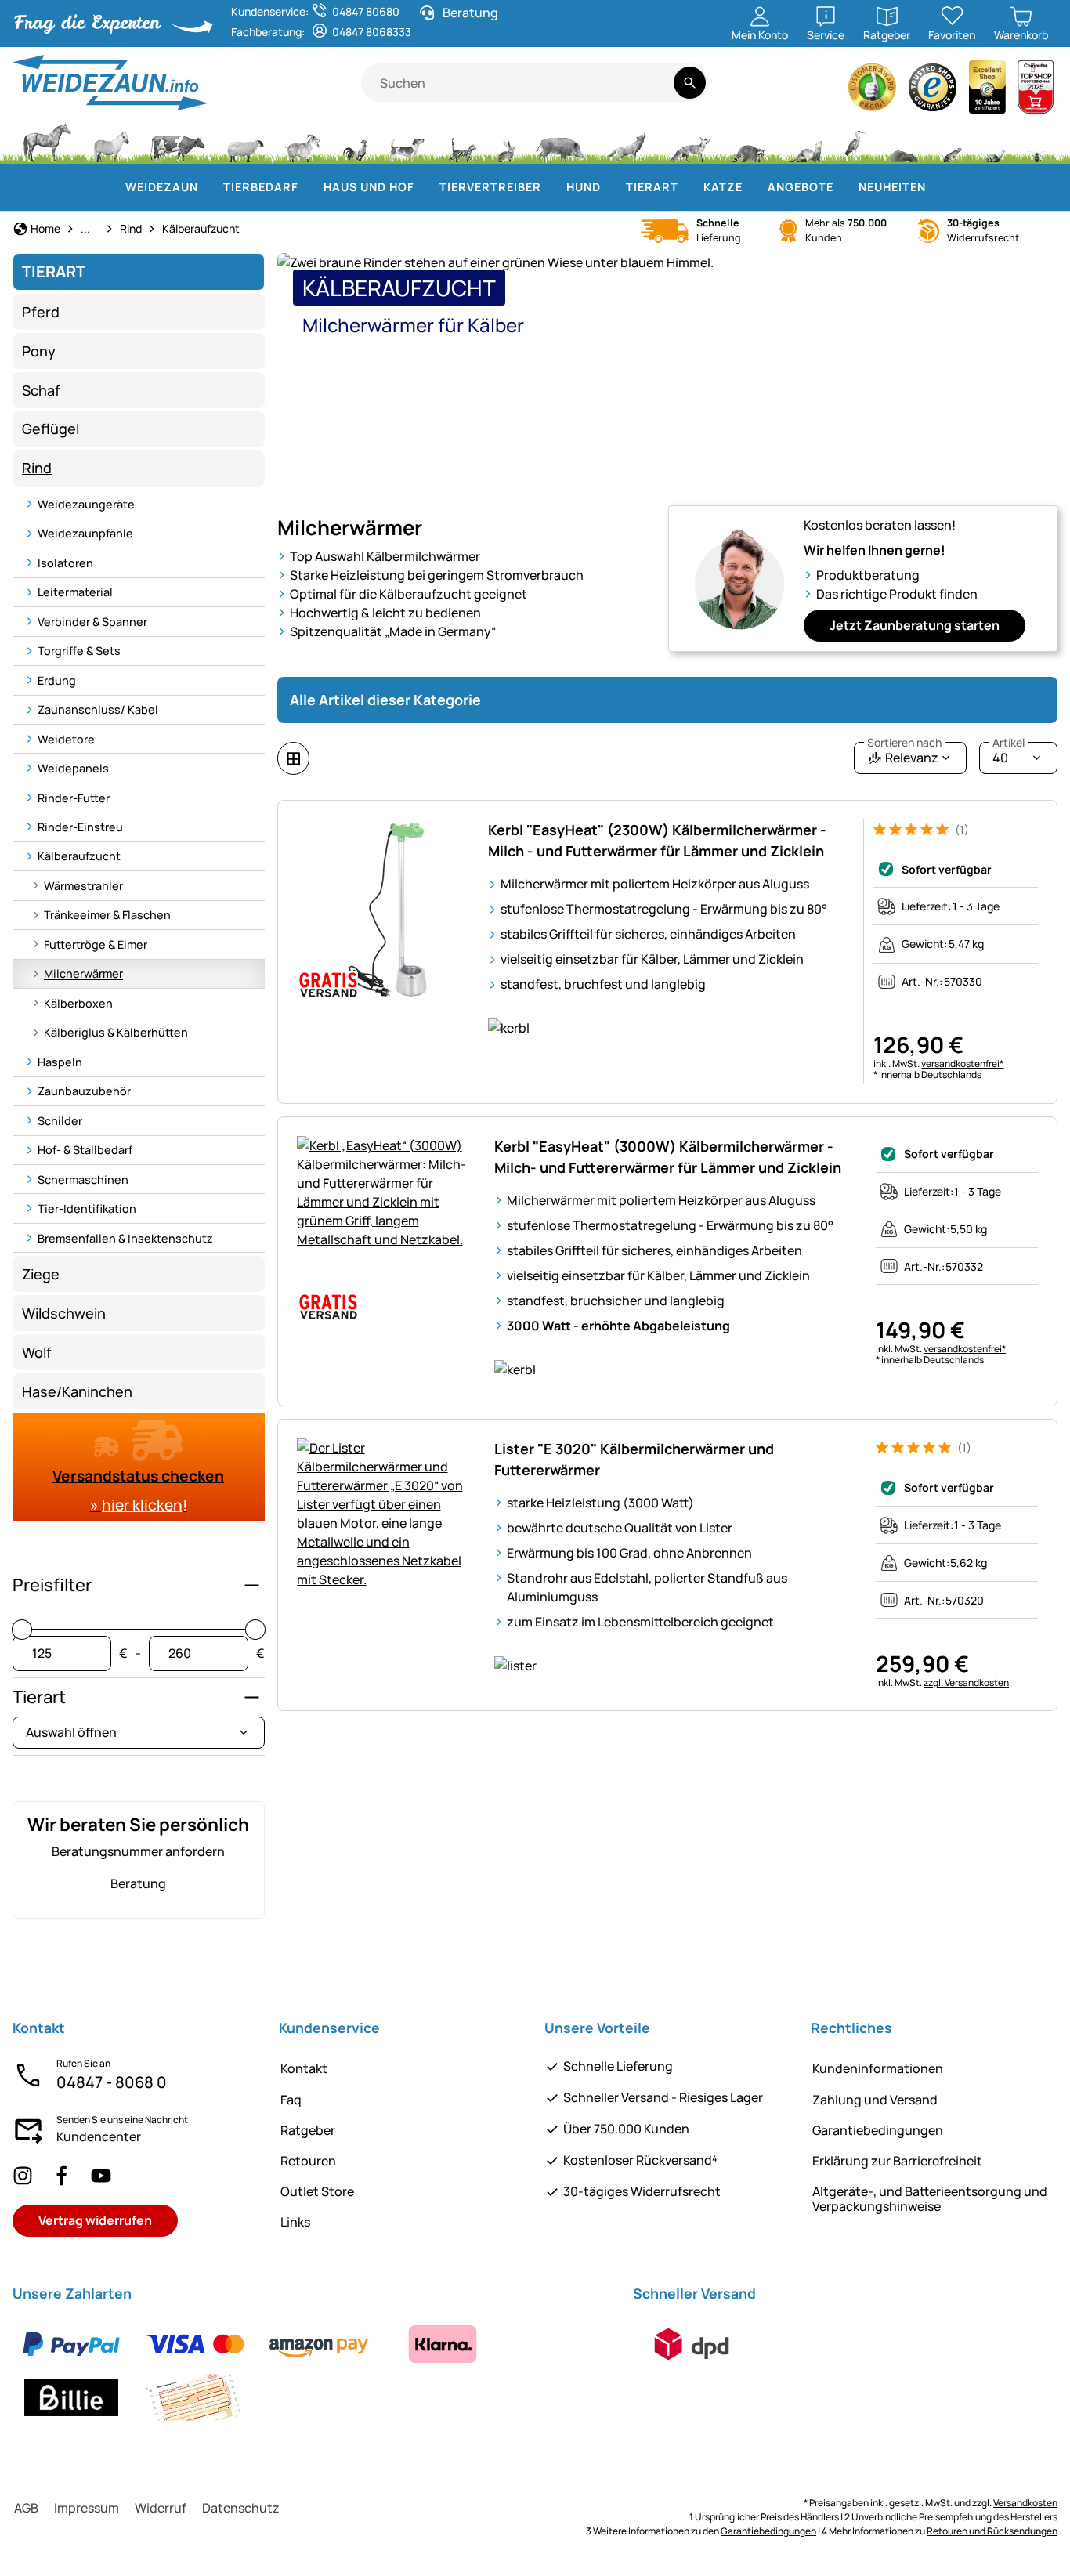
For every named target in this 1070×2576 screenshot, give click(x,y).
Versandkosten (1025, 2503)
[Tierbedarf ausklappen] (308, 187)
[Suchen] (690, 83)
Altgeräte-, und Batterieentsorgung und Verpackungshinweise (930, 2199)
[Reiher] (856, 141)
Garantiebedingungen (878, 2130)
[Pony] (110, 141)
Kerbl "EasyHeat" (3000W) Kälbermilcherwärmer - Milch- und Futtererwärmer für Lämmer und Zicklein (668, 1157)
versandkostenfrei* (962, 1064)
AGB (26, 2508)
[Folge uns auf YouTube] (101, 2175)
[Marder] (804, 141)
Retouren (308, 2161)
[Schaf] (245, 141)
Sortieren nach (904, 743)
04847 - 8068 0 (112, 2082)
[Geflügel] (355, 141)
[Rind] (178, 141)
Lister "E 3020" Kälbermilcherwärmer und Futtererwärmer (634, 1459)
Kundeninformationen (878, 2068)
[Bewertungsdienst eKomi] (873, 91)
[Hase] (506, 141)
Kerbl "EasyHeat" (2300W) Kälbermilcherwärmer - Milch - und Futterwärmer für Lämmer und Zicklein (657, 840)
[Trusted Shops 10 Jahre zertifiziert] (988, 91)
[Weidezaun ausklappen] (208, 187)
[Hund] (407, 141)
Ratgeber (308, 2130)
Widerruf (161, 2508)
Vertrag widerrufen (95, 2220)
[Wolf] (626, 141)
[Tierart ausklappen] (688, 187)
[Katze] (461, 141)
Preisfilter (52, 1585)
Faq (291, 2100)
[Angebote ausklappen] (843, 187)
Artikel (1009, 743)
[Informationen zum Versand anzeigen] (692, 2344)
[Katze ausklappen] (752, 187)
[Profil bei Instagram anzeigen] (23, 2175)
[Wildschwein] (560, 141)
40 (1009, 754)
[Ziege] (303, 141)
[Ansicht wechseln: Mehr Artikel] (293, 758)
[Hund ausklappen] (610, 187)
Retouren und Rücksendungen (992, 2531)
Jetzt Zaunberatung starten (915, 625)
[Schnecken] (996, 141)
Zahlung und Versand (875, 2100)
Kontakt (304, 2068)
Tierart (39, 1697)
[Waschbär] (748, 141)
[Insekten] (1037, 141)
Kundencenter (99, 2136)
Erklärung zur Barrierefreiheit (897, 2161)
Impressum (87, 2508)
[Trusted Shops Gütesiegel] (933, 91)
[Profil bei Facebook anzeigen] (62, 2175)
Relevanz (904, 754)
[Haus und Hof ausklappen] (424, 187)
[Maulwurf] (904, 141)
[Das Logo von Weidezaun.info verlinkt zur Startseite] (187, 83)
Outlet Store (317, 2191)
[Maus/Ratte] (952, 141)
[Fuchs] (689, 141)
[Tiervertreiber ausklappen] (551, 187)
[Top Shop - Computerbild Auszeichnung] (1036, 91)
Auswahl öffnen (71, 1732)
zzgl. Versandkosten (966, 1682)
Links (295, 2222)
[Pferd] (47, 141)
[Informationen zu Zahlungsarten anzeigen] (313, 2371)
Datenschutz (241, 2508)
